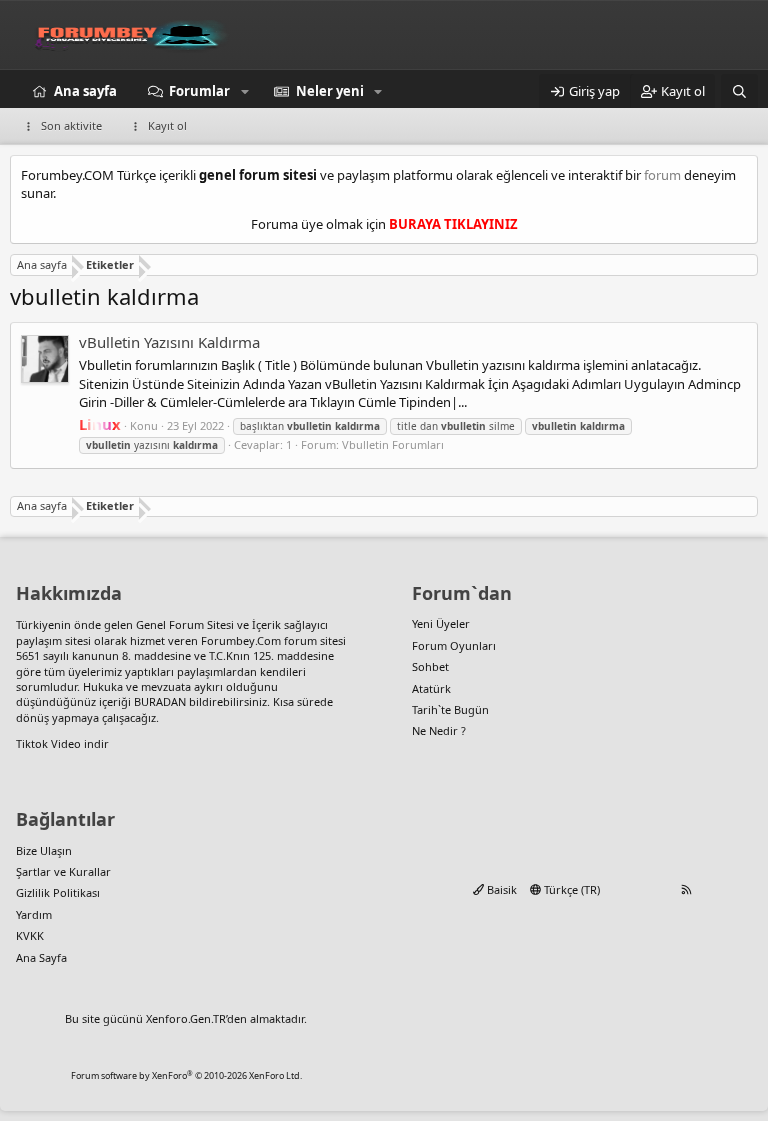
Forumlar (199, 91)
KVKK (30, 935)
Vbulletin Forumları (393, 444)
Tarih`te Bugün (450, 709)
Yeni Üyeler (441, 623)
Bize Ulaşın (44, 850)
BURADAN (160, 701)
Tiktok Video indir (62, 743)
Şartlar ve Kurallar (63, 871)
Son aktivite (71, 125)
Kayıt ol (167, 125)
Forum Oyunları (454, 645)
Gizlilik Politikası (58, 892)
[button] (245, 91)
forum (662, 175)
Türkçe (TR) (570, 889)
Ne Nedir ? (439, 730)
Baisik (500, 889)
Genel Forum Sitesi (185, 624)
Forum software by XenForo (186, 1075)
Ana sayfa (85, 91)
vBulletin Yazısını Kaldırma (169, 342)
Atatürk (431, 688)
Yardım (34, 914)
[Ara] (739, 91)
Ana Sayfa (41, 957)
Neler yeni (330, 91)
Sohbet (430, 666)
